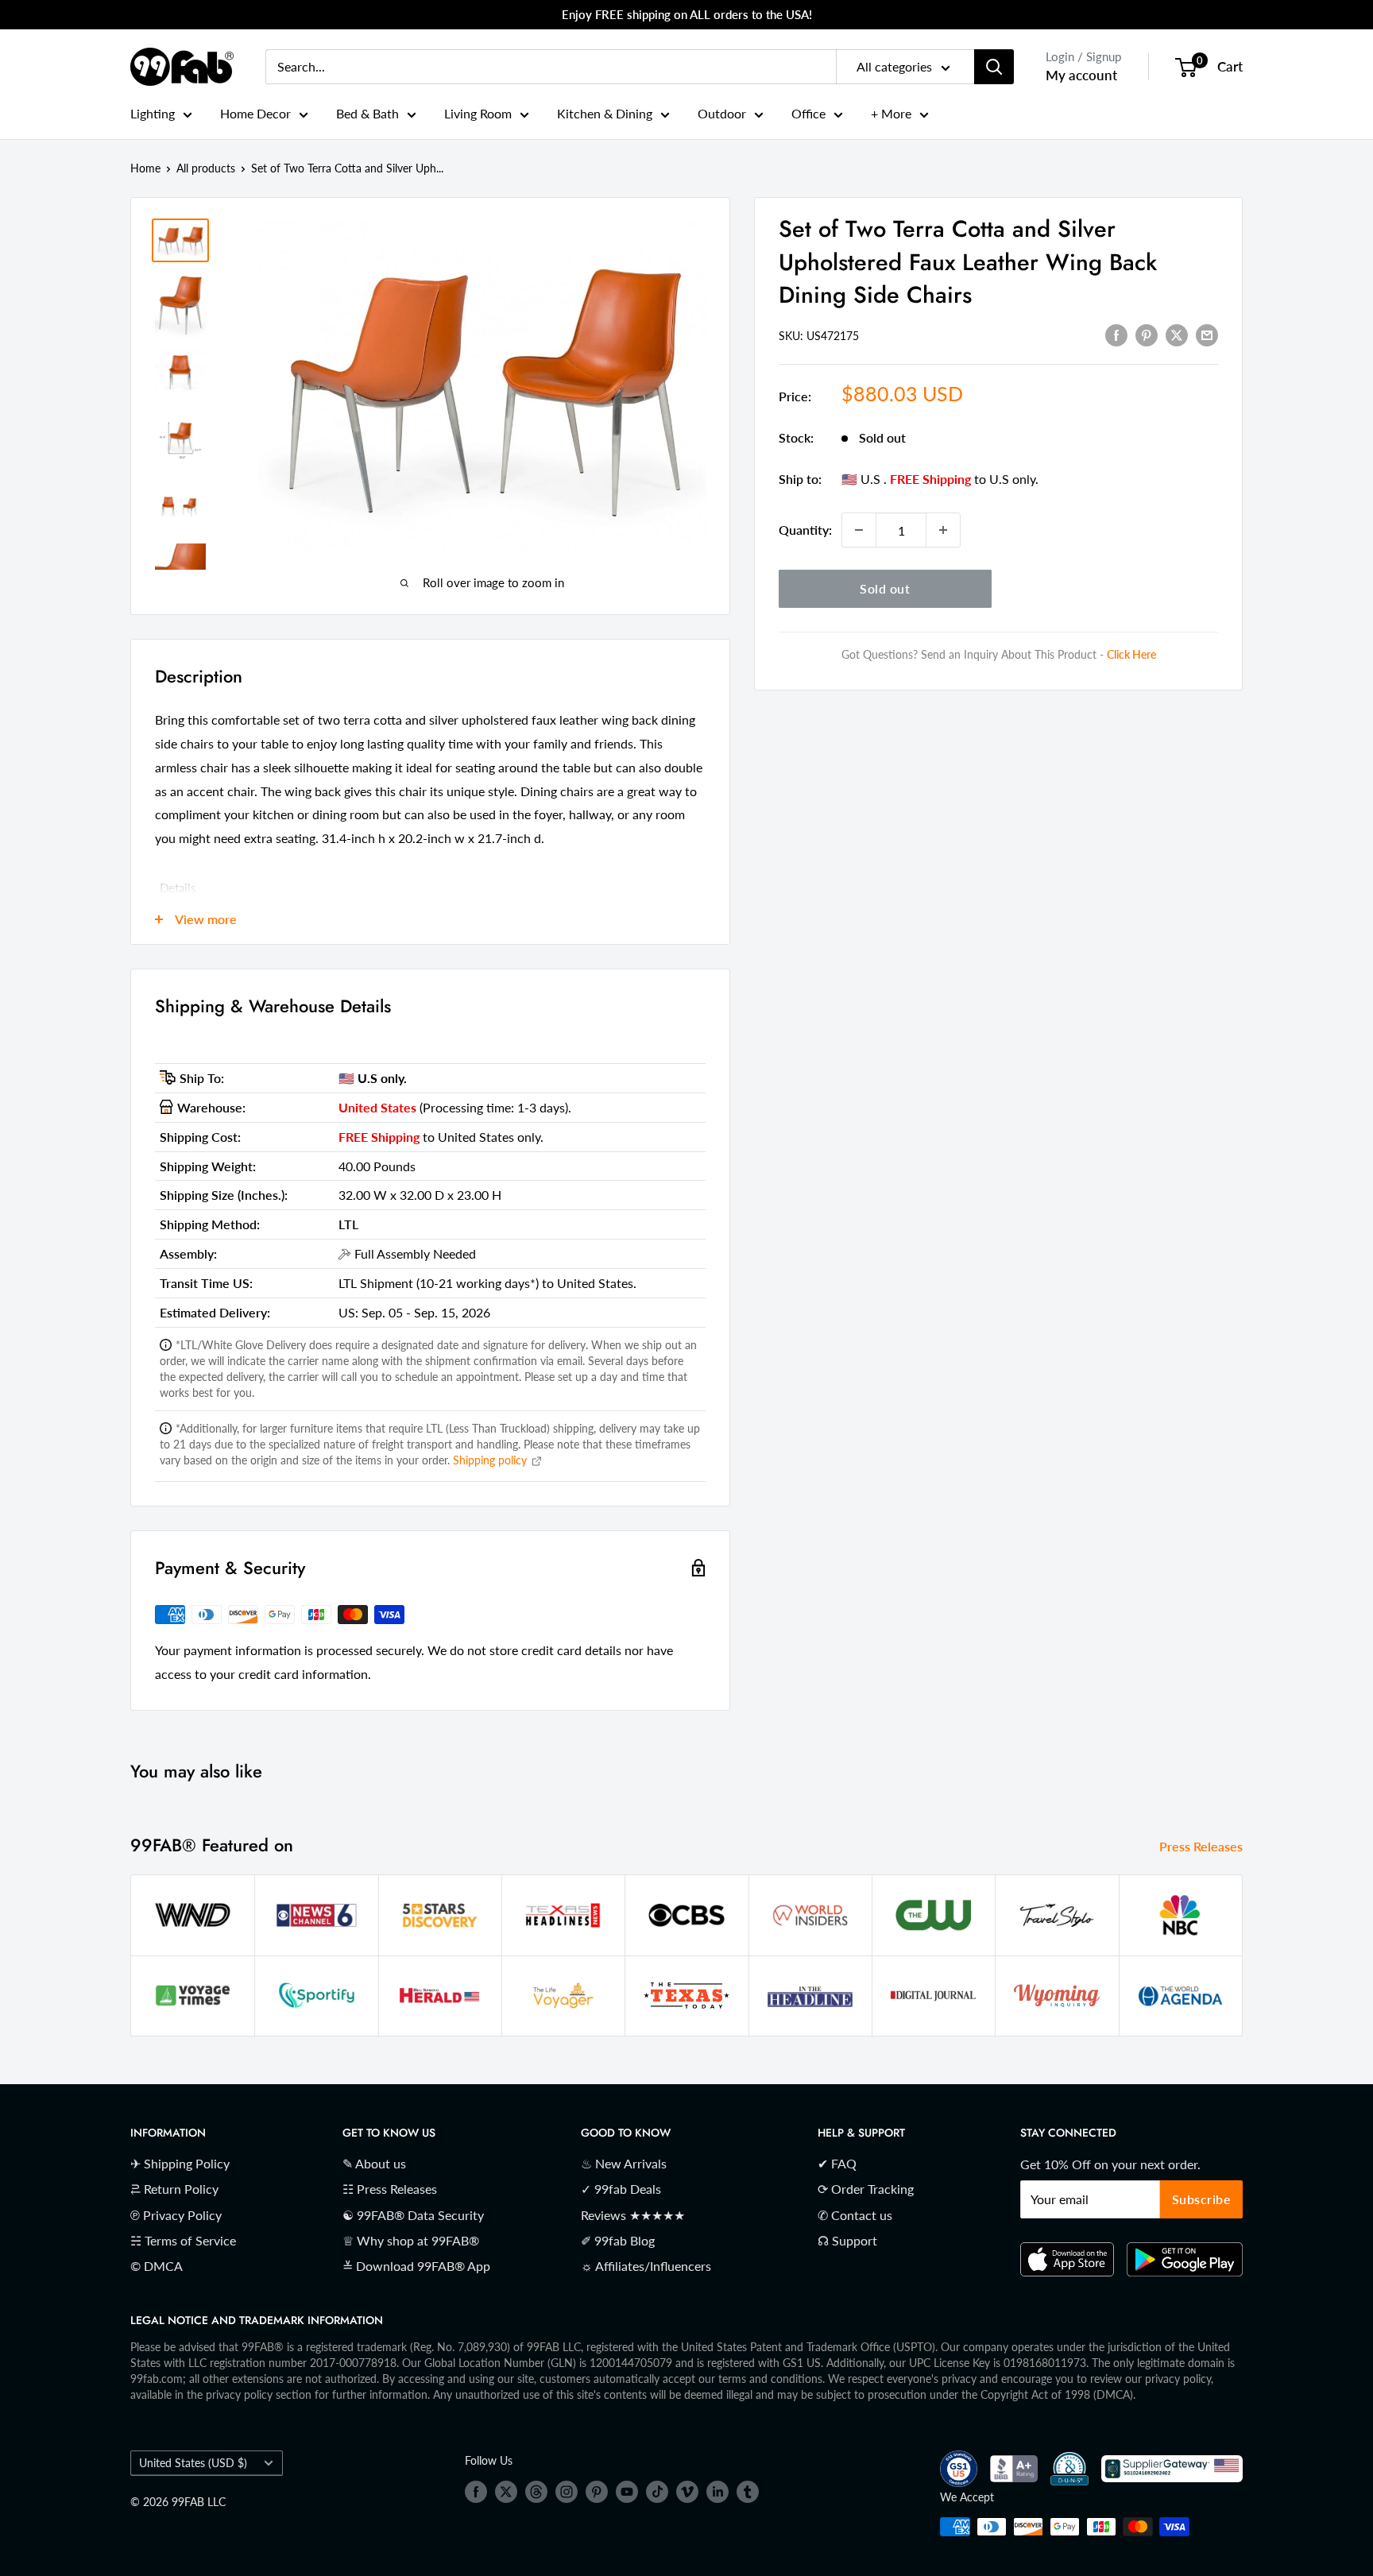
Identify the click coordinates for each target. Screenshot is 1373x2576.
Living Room (478, 113)
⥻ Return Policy (174, 2189)
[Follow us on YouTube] (627, 2492)
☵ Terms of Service (183, 2240)
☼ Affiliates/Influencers (646, 2266)
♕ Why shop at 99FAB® (411, 2240)
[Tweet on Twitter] (1177, 334)
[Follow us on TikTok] (657, 2492)
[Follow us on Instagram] (567, 2492)
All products (206, 168)
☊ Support (847, 2240)
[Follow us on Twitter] (506, 2492)
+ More (891, 113)
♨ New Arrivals (624, 2163)
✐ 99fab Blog (618, 2240)
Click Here (1131, 654)
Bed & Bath (367, 113)
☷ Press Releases (390, 2189)
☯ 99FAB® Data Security (413, 2215)
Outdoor (722, 113)
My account (1081, 75)
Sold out (885, 588)
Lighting (153, 113)
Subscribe (1202, 2199)
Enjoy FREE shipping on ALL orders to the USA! (687, 14)
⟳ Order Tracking (866, 2189)
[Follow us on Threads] (536, 2492)
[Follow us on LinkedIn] (717, 2492)
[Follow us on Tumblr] (748, 2492)
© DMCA (157, 2266)
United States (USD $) (193, 2463)
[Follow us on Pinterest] (597, 2492)
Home (145, 168)
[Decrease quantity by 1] (859, 530)
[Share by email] (1207, 334)
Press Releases (1203, 1846)
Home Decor (255, 113)
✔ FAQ (837, 2163)
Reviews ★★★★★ (633, 2215)
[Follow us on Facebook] (476, 2492)
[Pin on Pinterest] (1147, 334)
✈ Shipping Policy (180, 2163)
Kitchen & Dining (605, 113)
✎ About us (374, 2163)
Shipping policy (491, 1460)
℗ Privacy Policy (176, 2215)
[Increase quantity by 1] (943, 530)
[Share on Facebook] (1116, 334)
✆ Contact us (855, 2215)
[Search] (994, 67)
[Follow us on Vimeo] (687, 2492)
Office (808, 113)
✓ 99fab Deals (621, 2189)
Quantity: (805, 530)
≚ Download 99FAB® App (416, 2266)
